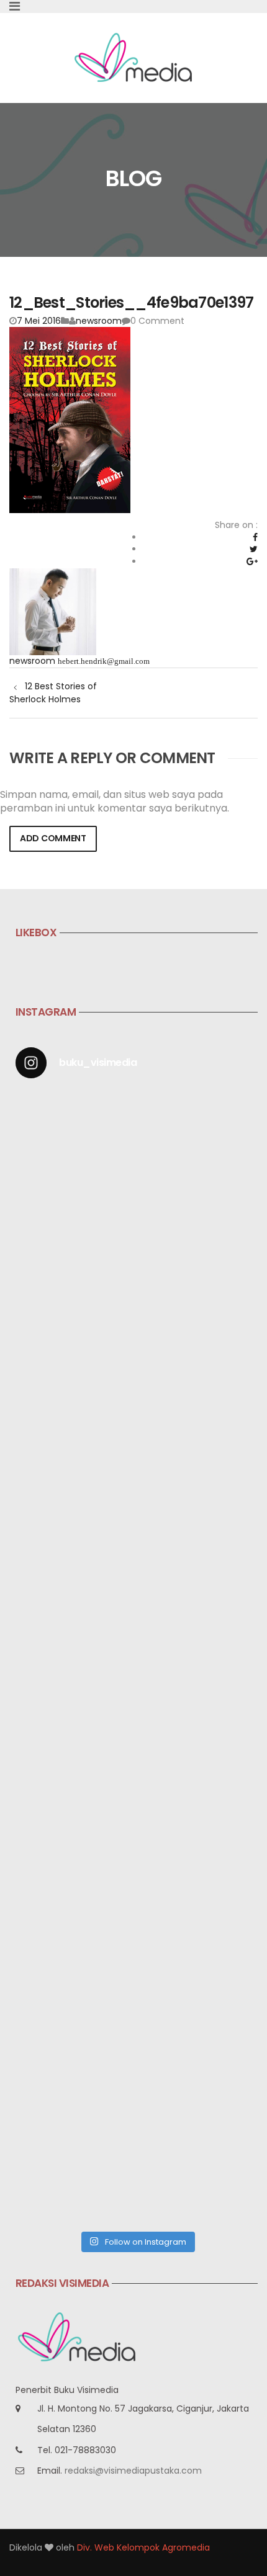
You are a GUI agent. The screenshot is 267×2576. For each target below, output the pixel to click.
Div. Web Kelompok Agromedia (143, 2547)
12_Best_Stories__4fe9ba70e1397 (131, 302)
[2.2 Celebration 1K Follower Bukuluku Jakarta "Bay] (137, 1161)
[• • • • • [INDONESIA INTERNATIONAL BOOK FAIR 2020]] (137, 1444)
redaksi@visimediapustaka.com (133, 2471)
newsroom (99, 321)
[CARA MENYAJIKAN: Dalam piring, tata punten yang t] (137, 1586)
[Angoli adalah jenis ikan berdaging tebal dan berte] (137, 2011)
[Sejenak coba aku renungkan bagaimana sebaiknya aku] (137, 1303)
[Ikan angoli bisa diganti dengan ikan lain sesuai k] (137, 1869)
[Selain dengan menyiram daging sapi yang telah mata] (137, 2153)
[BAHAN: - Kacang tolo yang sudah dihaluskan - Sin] (137, 1728)
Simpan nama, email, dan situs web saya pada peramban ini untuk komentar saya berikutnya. (115, 802)
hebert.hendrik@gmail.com (104, 661)
